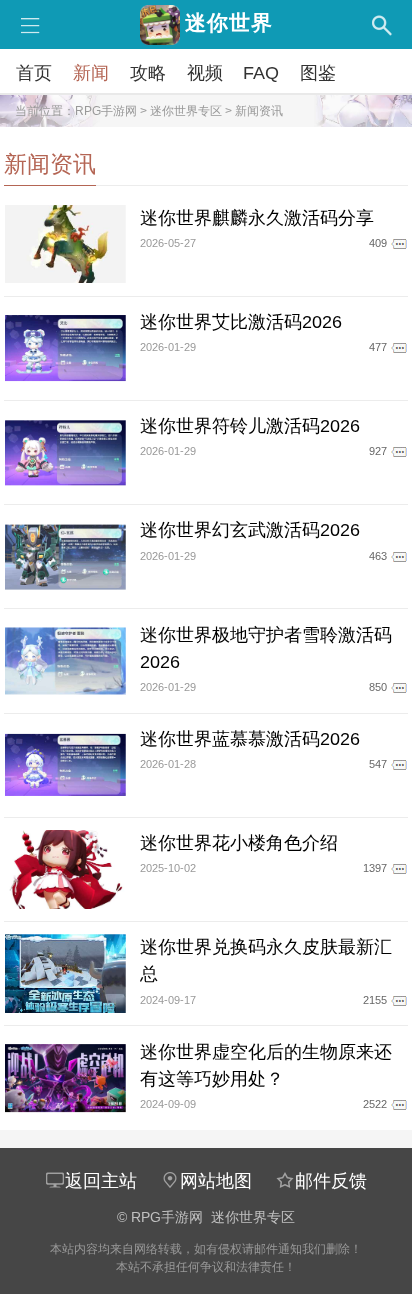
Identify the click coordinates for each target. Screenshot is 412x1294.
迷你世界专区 (186, 111)
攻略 (148, 73)
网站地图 (216, 1181)
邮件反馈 (331, 1181)
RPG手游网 (106, 111)
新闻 (91, 73)
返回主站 (101, 1181)
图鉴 (318, 73)
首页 (34, 73)
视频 (205, 73)
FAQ (261, 73)
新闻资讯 (259, 111)
